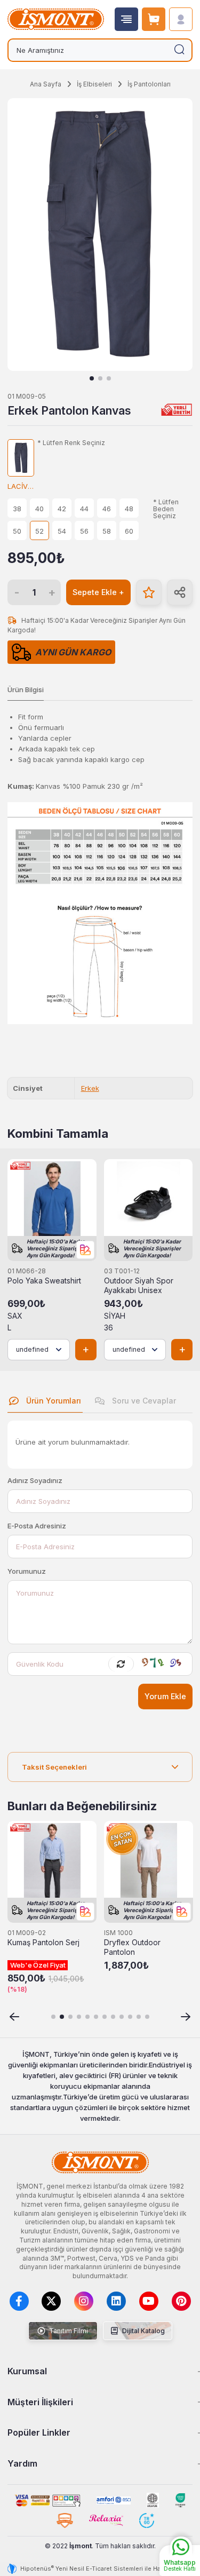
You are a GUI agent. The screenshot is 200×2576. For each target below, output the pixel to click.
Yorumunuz (27, 1571)
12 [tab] (147, 2017)
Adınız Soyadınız (35, 1480)
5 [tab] (87, 2017)
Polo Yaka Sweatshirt (44, 1281)
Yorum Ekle (165, 1696)
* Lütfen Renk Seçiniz (71, 443)
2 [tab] (100, 378)
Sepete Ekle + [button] (98, 592)
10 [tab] (130, 2017)
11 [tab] (139, 2017)
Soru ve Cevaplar (143, 1401)
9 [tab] (122, 2017)
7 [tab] (105, 2017)
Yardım (22, 2463)
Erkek (90, 1088)
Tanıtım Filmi (68, 2331)
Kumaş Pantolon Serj (43, 1943)
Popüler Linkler (39, 2432)
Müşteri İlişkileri (40, 2402)
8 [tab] (113, 2017)
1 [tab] (92, 378)
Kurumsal (27, 2371)
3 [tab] (109, 378)
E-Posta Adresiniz (37, 1526)
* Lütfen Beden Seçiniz (166, 509)
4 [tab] (79, 2017)
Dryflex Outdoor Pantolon (132, 1947)
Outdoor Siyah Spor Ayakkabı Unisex (139, 1286)
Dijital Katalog (143, 2331)
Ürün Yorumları (53, 1401)
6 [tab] (96, 2017)
